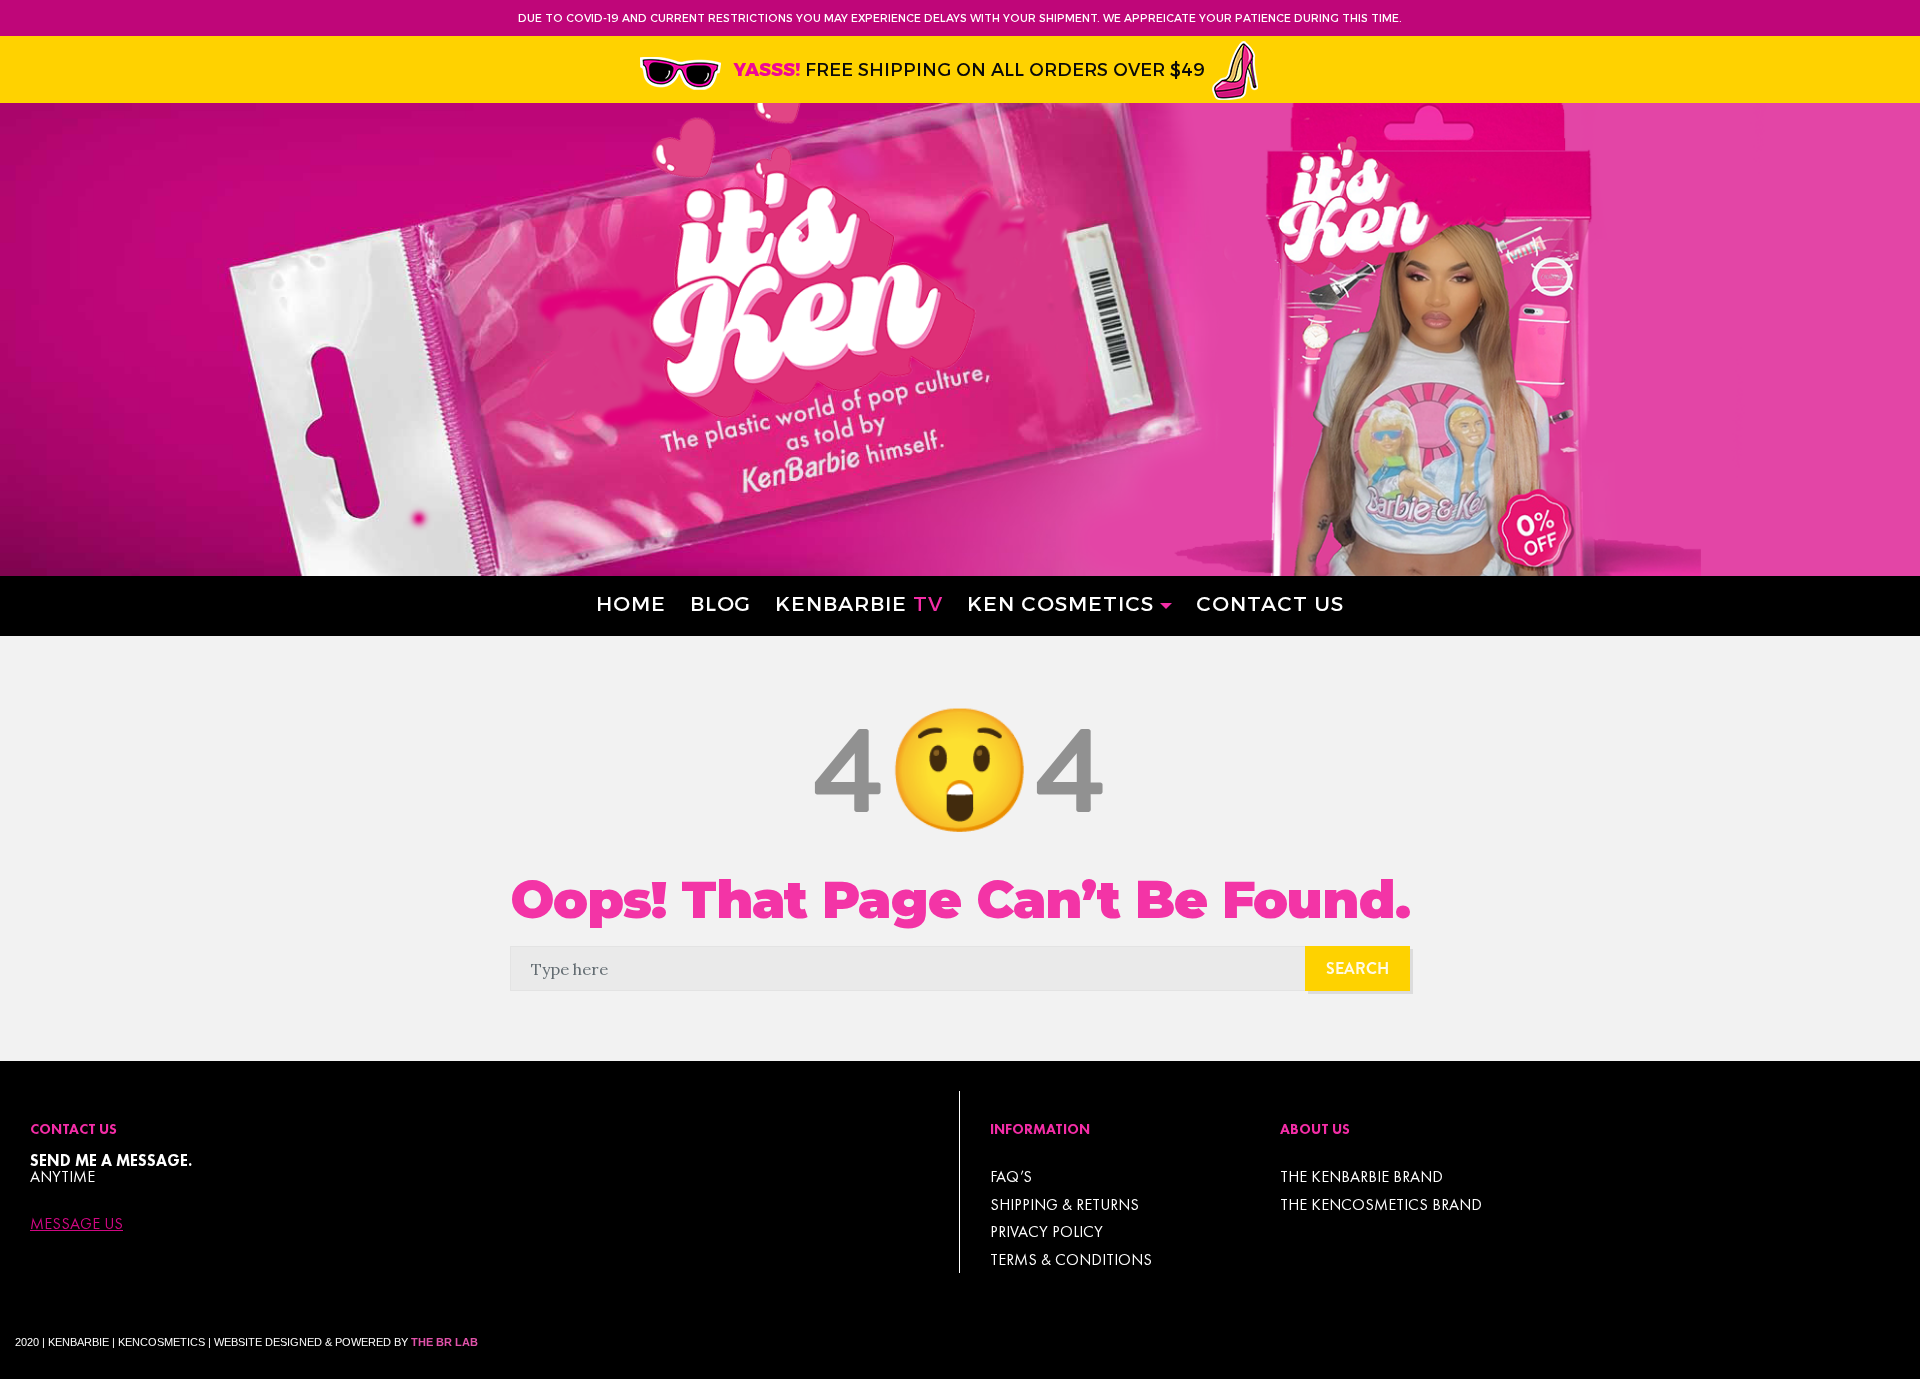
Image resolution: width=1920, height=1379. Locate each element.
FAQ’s (1011, 1176)
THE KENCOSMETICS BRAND (1381, 1204)
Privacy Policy (1046, 1231)
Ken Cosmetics (1060, 602)
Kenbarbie (859, 602)
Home (631, 602)
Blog (720, 602)
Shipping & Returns (1064, 1204)
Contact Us (1270, 602)
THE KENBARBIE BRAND (1361, 1176)
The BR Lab (444, 1342)
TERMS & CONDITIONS (1071, 1259)
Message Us (76, 1224)
